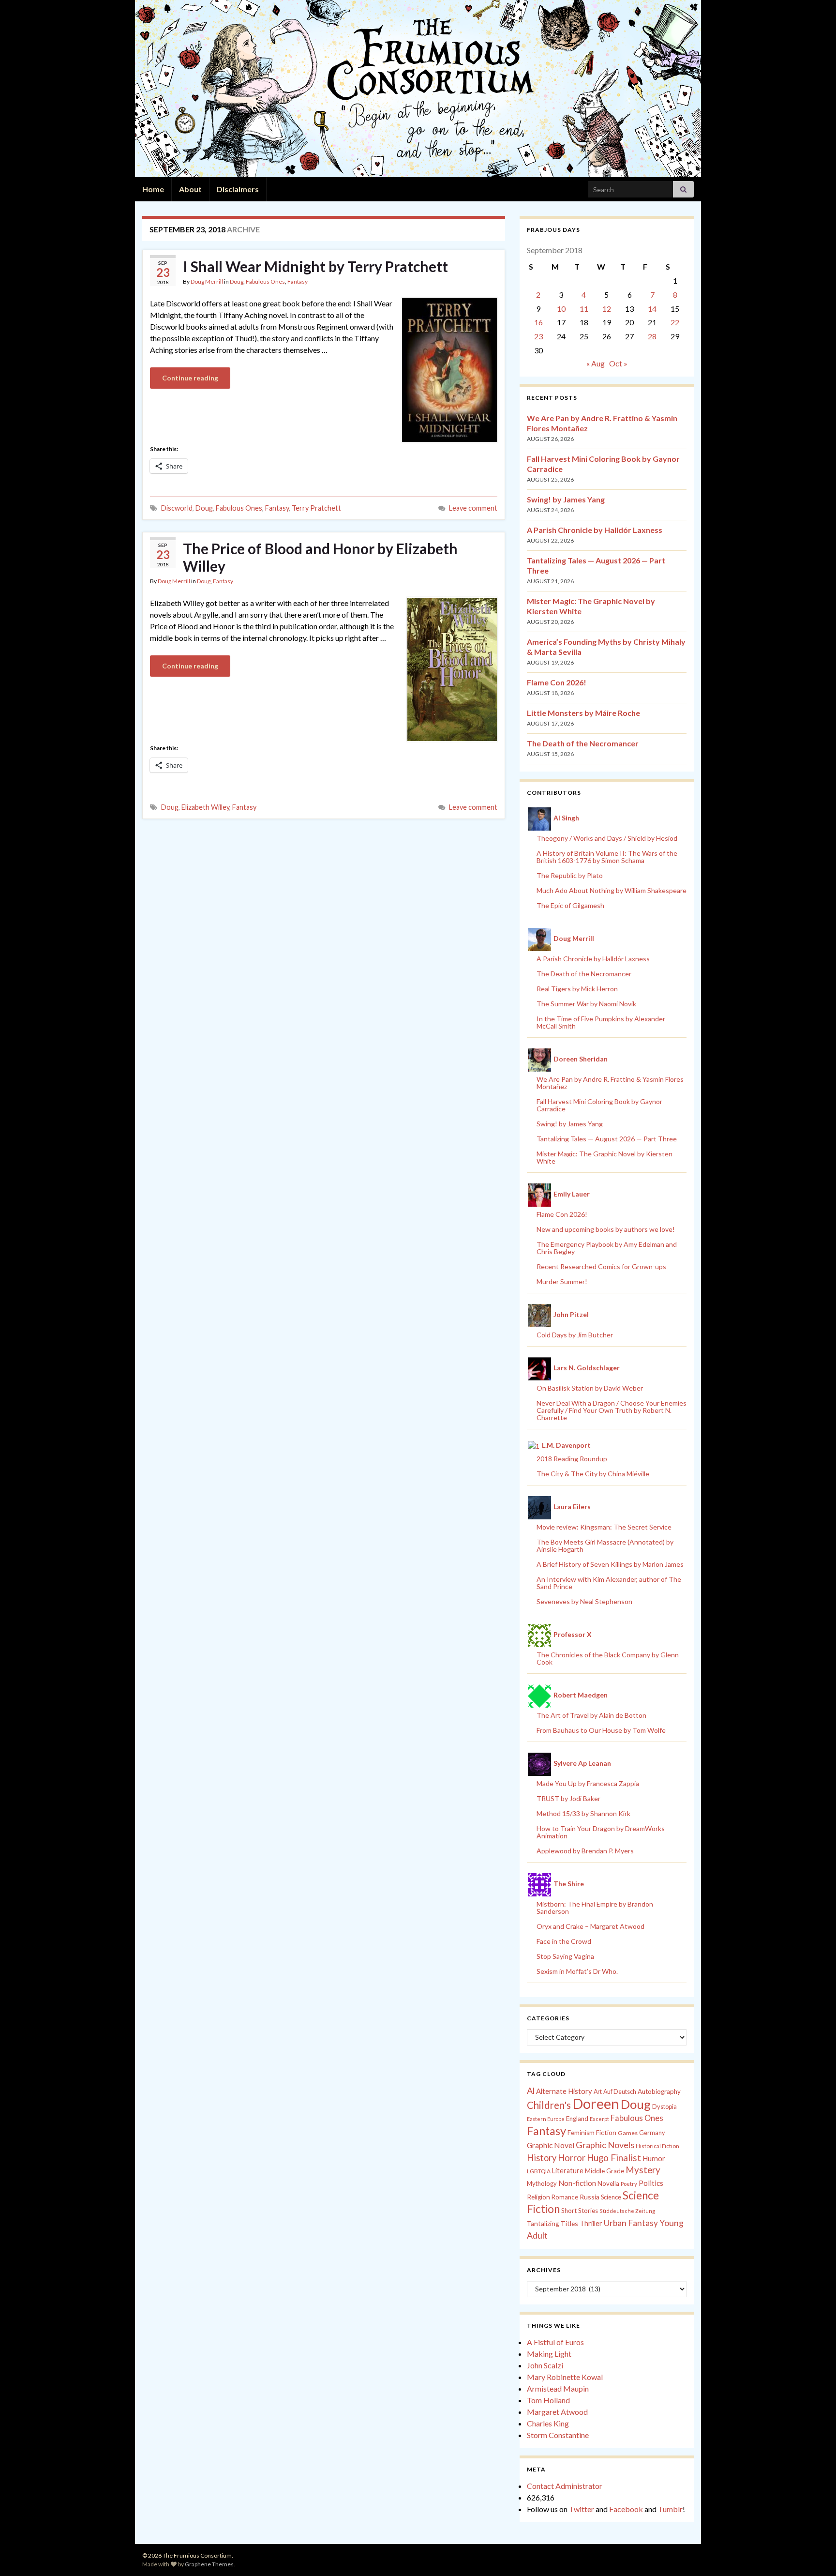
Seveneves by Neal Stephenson (584, 1601)
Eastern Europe (546, 2119)
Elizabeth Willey (205, 807)
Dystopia (664, 2106)
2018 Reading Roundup (572, 1459)
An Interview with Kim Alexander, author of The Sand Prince (609, 1583)
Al (531, 2091)
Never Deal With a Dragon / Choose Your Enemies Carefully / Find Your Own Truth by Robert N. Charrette (612, 1410)
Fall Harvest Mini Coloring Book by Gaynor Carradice (599, 1105)
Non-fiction (577, 2183)
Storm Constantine (558, 2435)
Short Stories (580, 2211)
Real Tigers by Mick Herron (577, 989)
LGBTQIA (539, 2171)
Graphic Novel (551, 2145)
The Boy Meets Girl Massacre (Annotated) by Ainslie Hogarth (605, 1546)
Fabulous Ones (265, 281)
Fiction (606, 2133)
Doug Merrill (207, 281)
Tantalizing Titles (552, 2223)
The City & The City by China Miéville (593, 1474)
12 (607, 309)
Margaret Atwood (557, 2412)
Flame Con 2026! (557, 682)
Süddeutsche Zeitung (627, 2211)
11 (584, 309)
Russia (590, 2197)
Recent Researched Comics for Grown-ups (601, 1266)
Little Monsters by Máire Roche (583, 713)
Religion (538, 2197)
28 (652, 336)
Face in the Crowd (564, 1941)
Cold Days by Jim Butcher (575, 1335)
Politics (651, 2183)
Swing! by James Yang (566, 499)
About (190, 189)
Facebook (626, 2509)
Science (611, 2197)
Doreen (596, 2103)
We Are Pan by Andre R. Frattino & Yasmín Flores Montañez (610, 1083)
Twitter (582, 2509)
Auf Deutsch (620, 2092)
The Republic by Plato (570, 875)
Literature (568, 2171)
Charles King (548, 2423)
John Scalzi (545, 2365)
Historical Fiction (657, 2146)
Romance (565, 2197)
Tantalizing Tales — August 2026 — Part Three (607, 1139)
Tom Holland (548, 2400)
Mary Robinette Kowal (565, 2377)
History (542, 2158)
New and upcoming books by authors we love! (606, 1229)
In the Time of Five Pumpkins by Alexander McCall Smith (601, 1022)
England (577, 2119)
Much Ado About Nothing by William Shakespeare (612, 890)
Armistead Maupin (558, 2388)
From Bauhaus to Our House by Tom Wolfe (601, 1730)
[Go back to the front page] (418, 89)
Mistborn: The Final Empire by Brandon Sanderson (595, 1908)
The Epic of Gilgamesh (570, 905)
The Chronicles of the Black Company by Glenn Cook (608, 1658)
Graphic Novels (605, 2145)
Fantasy (298, 281)
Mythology (542, 2183)
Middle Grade (605, 2171)
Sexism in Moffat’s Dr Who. (577, 1971)
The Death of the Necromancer (583, 743)
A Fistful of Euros (555, 2342)
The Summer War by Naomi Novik (586, 1004)
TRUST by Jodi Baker (568, 1798)
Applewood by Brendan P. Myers (585, 1851)
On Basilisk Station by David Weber (590, 1388)
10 (561, 309)
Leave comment (473, 508)
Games (628, 2133)
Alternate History (564, 2091)
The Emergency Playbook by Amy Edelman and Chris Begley (607, 1248)
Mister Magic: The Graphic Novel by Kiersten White (605, 1157)
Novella (608, 2183)
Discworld (177, 508)
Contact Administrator (565, 2486)
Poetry (629, 2184)
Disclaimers (238, 189)
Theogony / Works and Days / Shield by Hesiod (607, 838)
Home (153, 189)
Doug (237, 281)
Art (598, 2092)
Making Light (549, 2354)
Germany (652, 2133)
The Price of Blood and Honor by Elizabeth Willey (320, 557)
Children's (549, 2105)
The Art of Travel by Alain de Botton (591, 1715)
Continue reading (190, 378)
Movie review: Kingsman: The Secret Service (604, 1527)
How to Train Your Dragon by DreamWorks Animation (601, 1832)
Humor (654, 2158)
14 (652, 309)
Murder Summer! (562, 1281)
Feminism (581, 2133)
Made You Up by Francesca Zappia (588, 1783)
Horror (572, 2158)
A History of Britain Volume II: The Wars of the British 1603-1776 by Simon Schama (607, 857)
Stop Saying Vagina (565, 1956)
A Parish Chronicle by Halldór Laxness (595, 530)
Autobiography (659, 2091)
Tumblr (670, 2509)
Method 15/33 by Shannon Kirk (583, 1813)
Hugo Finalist (614, 2158)
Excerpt (599, 2119)
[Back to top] (814, 2554)
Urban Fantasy (631, 2223)
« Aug (596, 363)
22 (675, 322)
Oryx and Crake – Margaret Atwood (590, 1926)
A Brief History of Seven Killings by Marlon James (610, 1564)
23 (538, 336)
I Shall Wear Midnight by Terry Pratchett (315, 266)
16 (538, 322)
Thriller (591, 2223)
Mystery (643, 2170)
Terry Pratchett (316, 508)
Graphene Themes (209, 2564)
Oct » (618, 363)
